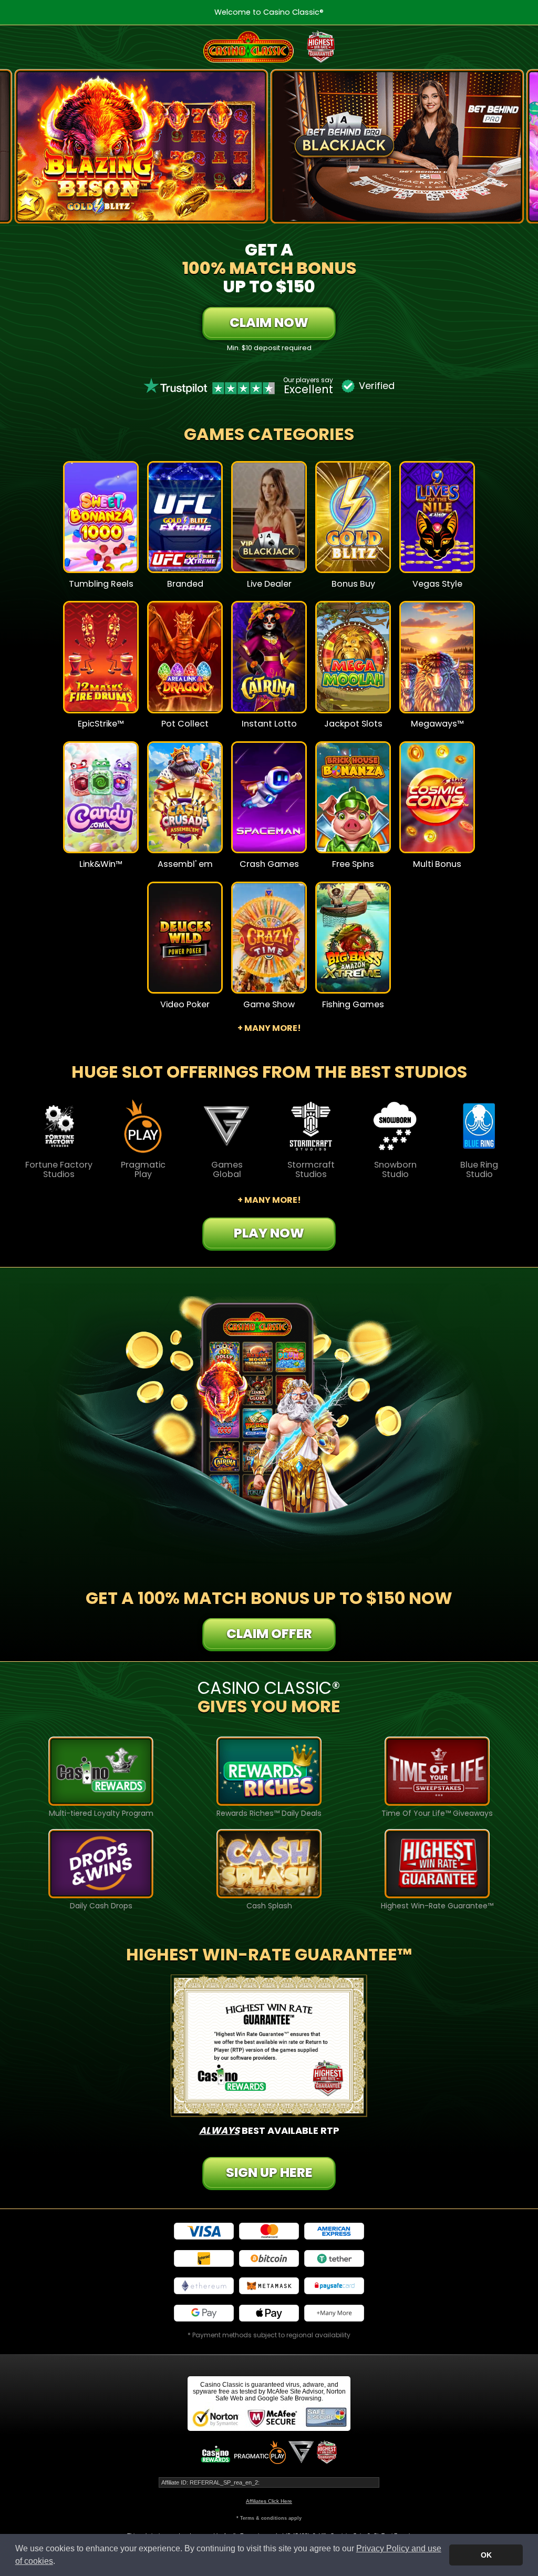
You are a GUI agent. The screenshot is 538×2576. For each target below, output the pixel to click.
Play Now (101, 525)
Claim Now (269, 323)
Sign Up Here (269, 2173)
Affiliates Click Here (269, 2501)
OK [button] (486, 2555)
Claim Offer (269, 1634)
